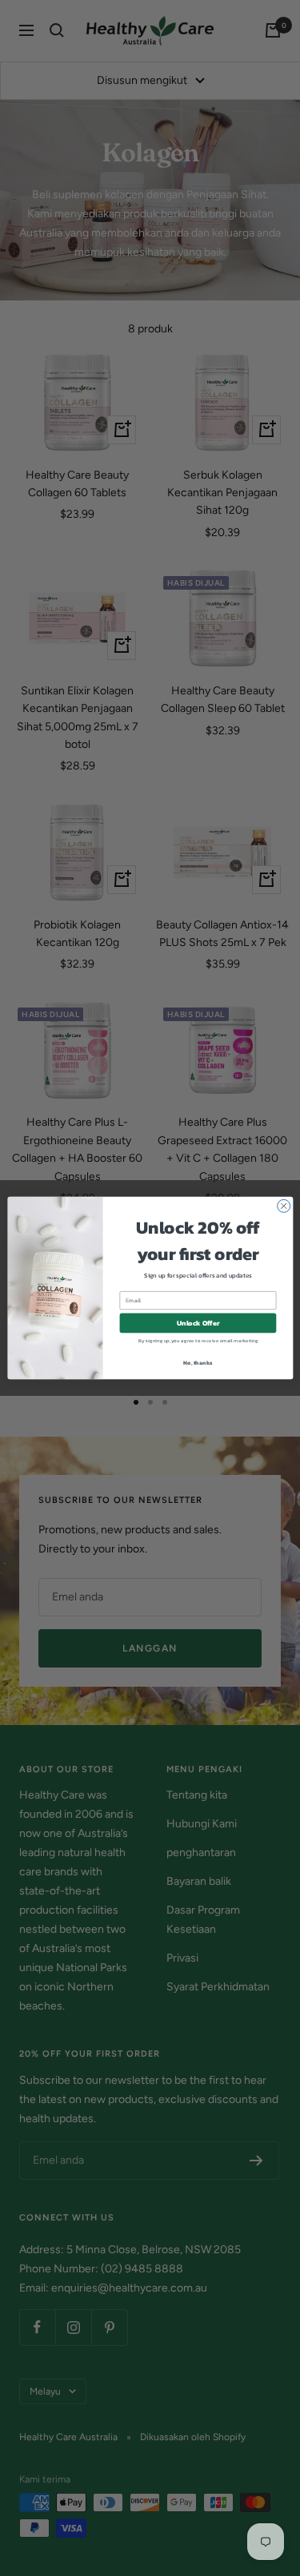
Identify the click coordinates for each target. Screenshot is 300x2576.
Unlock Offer (198, 1323)
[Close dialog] (283, 1206)
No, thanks (198, 1362)
